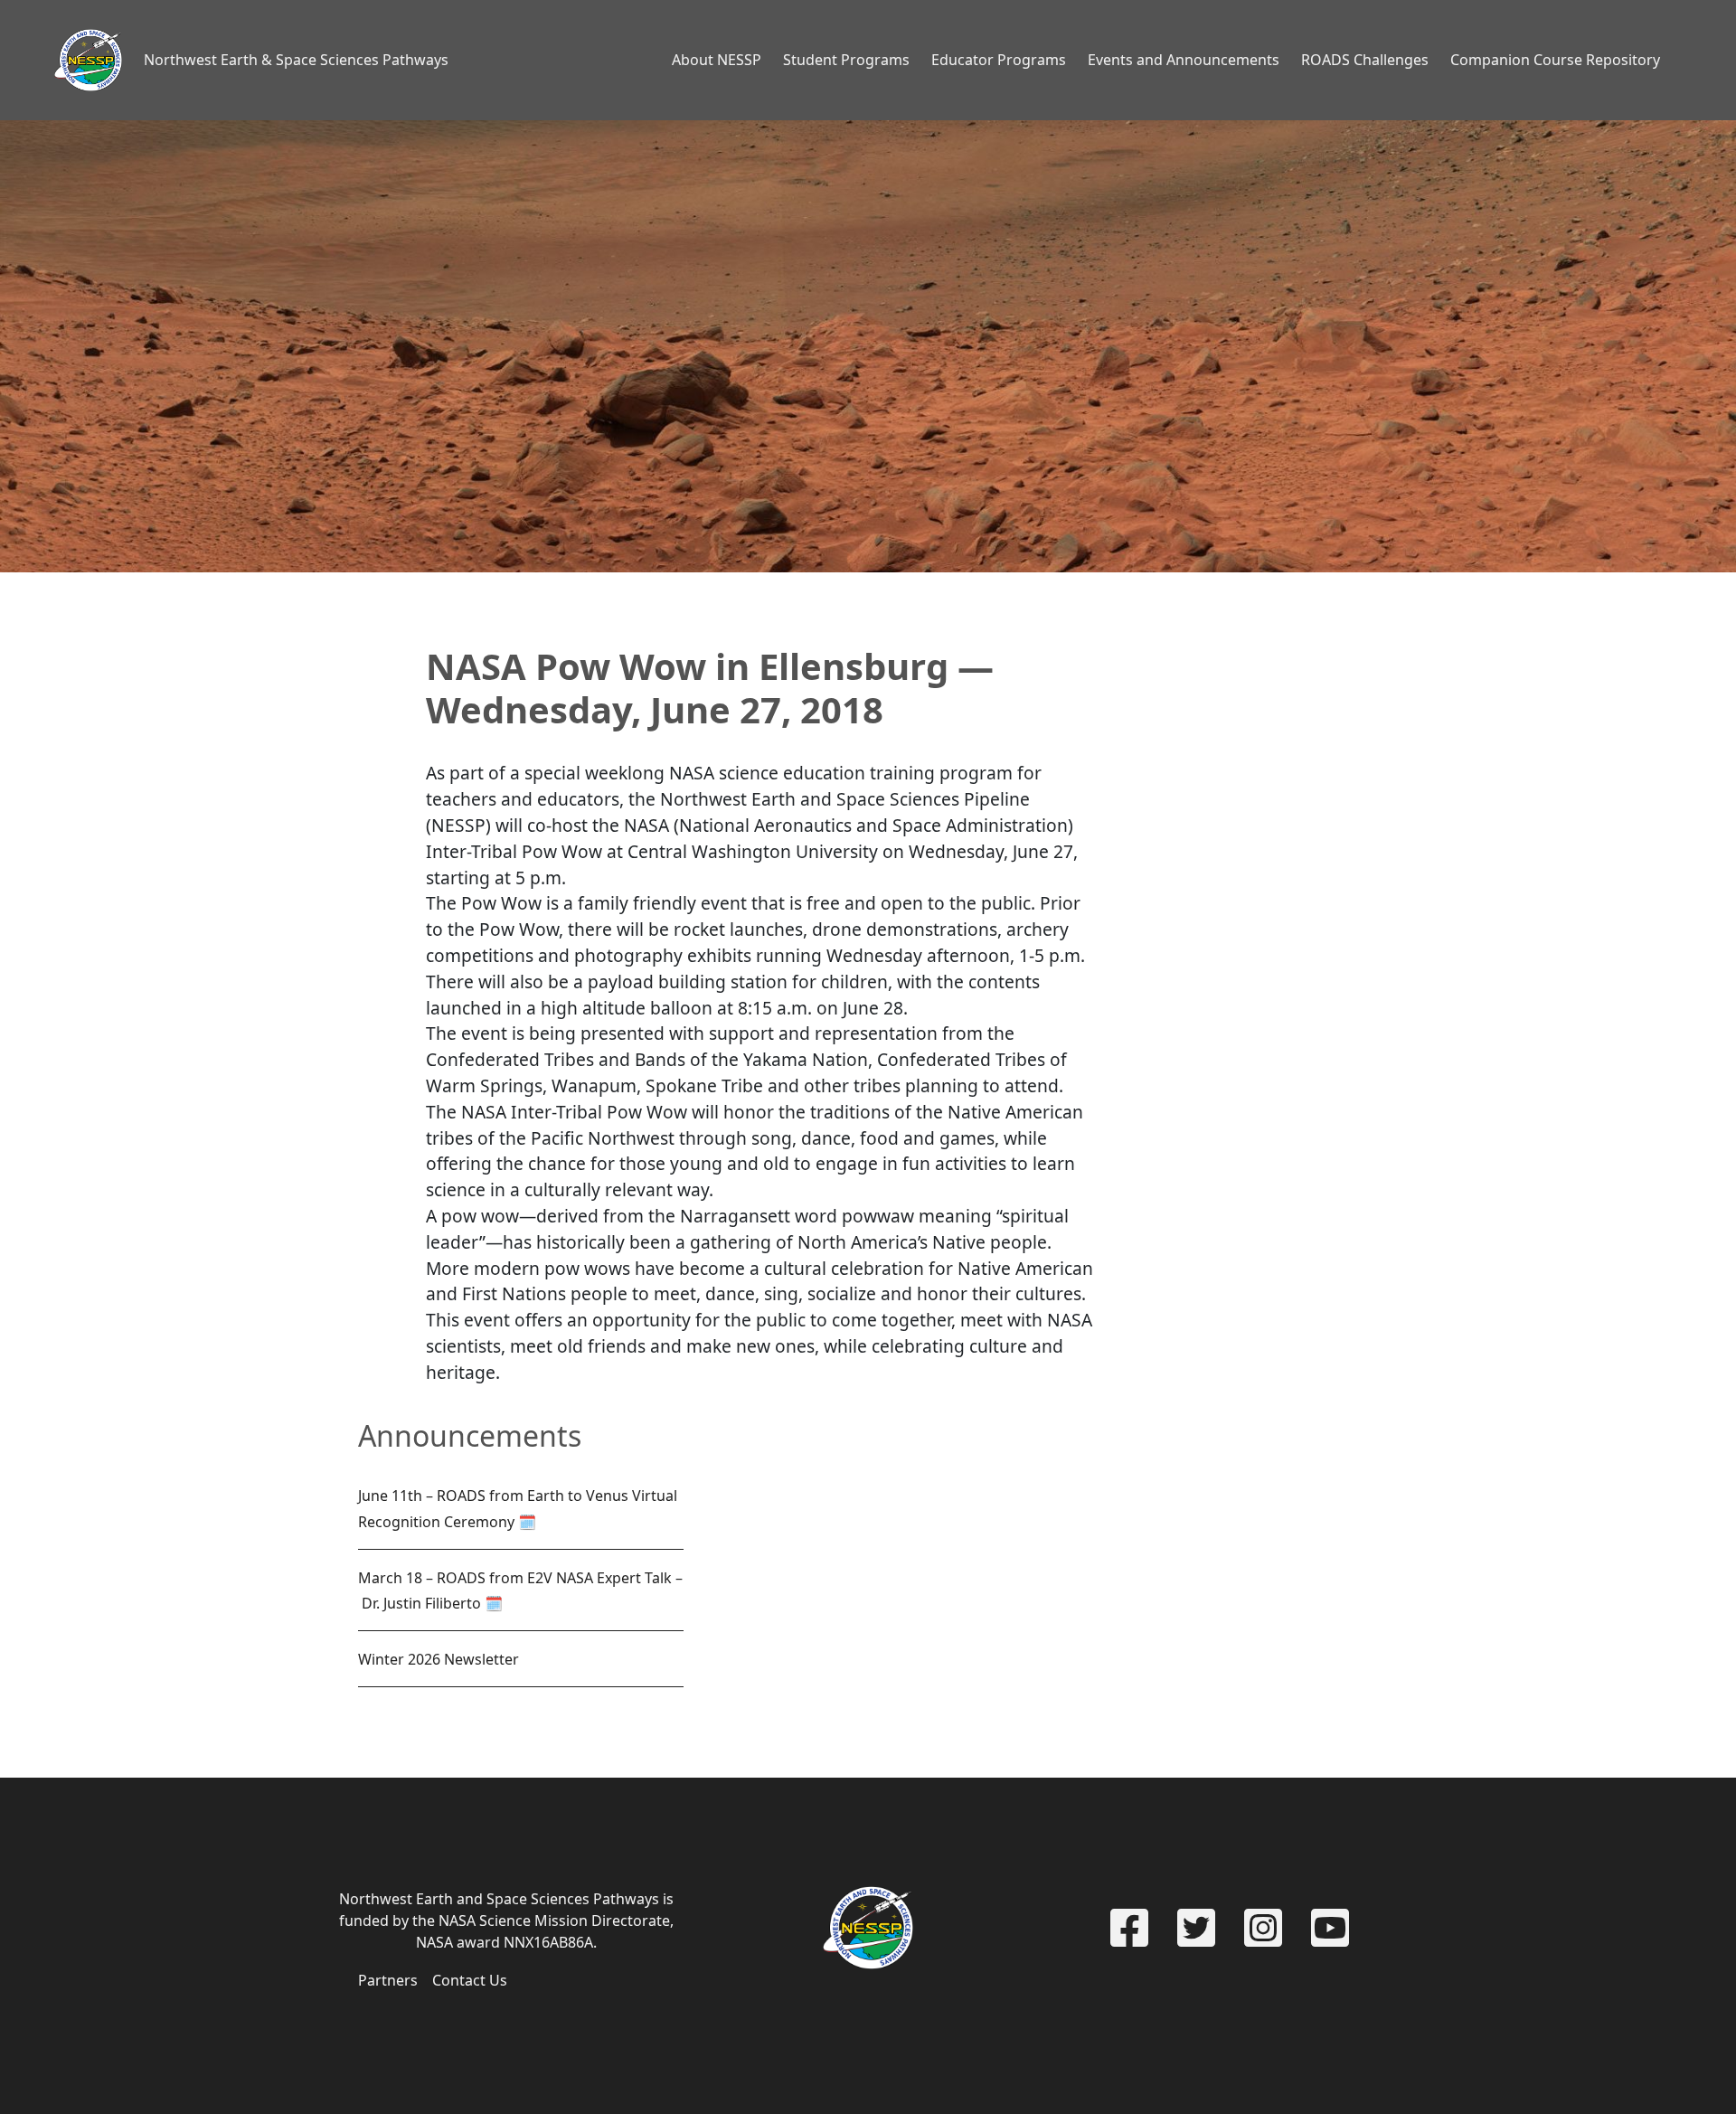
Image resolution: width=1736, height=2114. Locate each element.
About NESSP (717, 60)
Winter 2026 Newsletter (439, 1659)
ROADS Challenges (1365, 60)
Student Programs (846, 60)
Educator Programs (999, 60)
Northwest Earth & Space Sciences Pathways (296, 60)
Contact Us (470, 1980)
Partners (388, 1980)
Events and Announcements (1184, 60)
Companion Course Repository (1555, 60)
